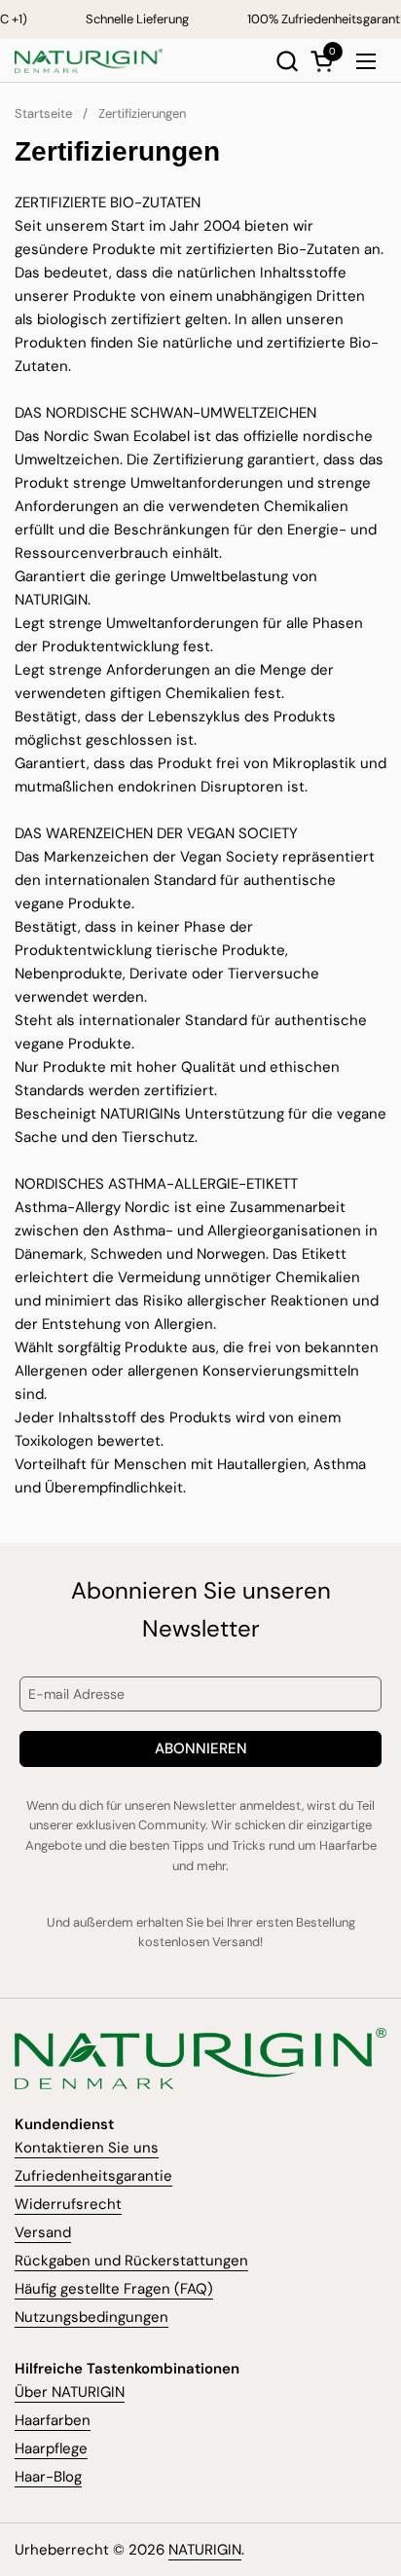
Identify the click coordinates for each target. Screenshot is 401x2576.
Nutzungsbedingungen (91, 2317)
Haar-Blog (48, 2477)
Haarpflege (51, 2448)
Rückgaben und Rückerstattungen (131, 2261)
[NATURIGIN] (89, 61)
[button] (287, 61)
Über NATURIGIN (70, 2392)
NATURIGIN (205, 2550)
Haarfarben (53, 2420)
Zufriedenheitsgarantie (93, 2176)
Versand (43, 2232)
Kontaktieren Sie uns (87, 2148)
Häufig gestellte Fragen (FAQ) (114, 2289)
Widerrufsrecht (68, 2204)
